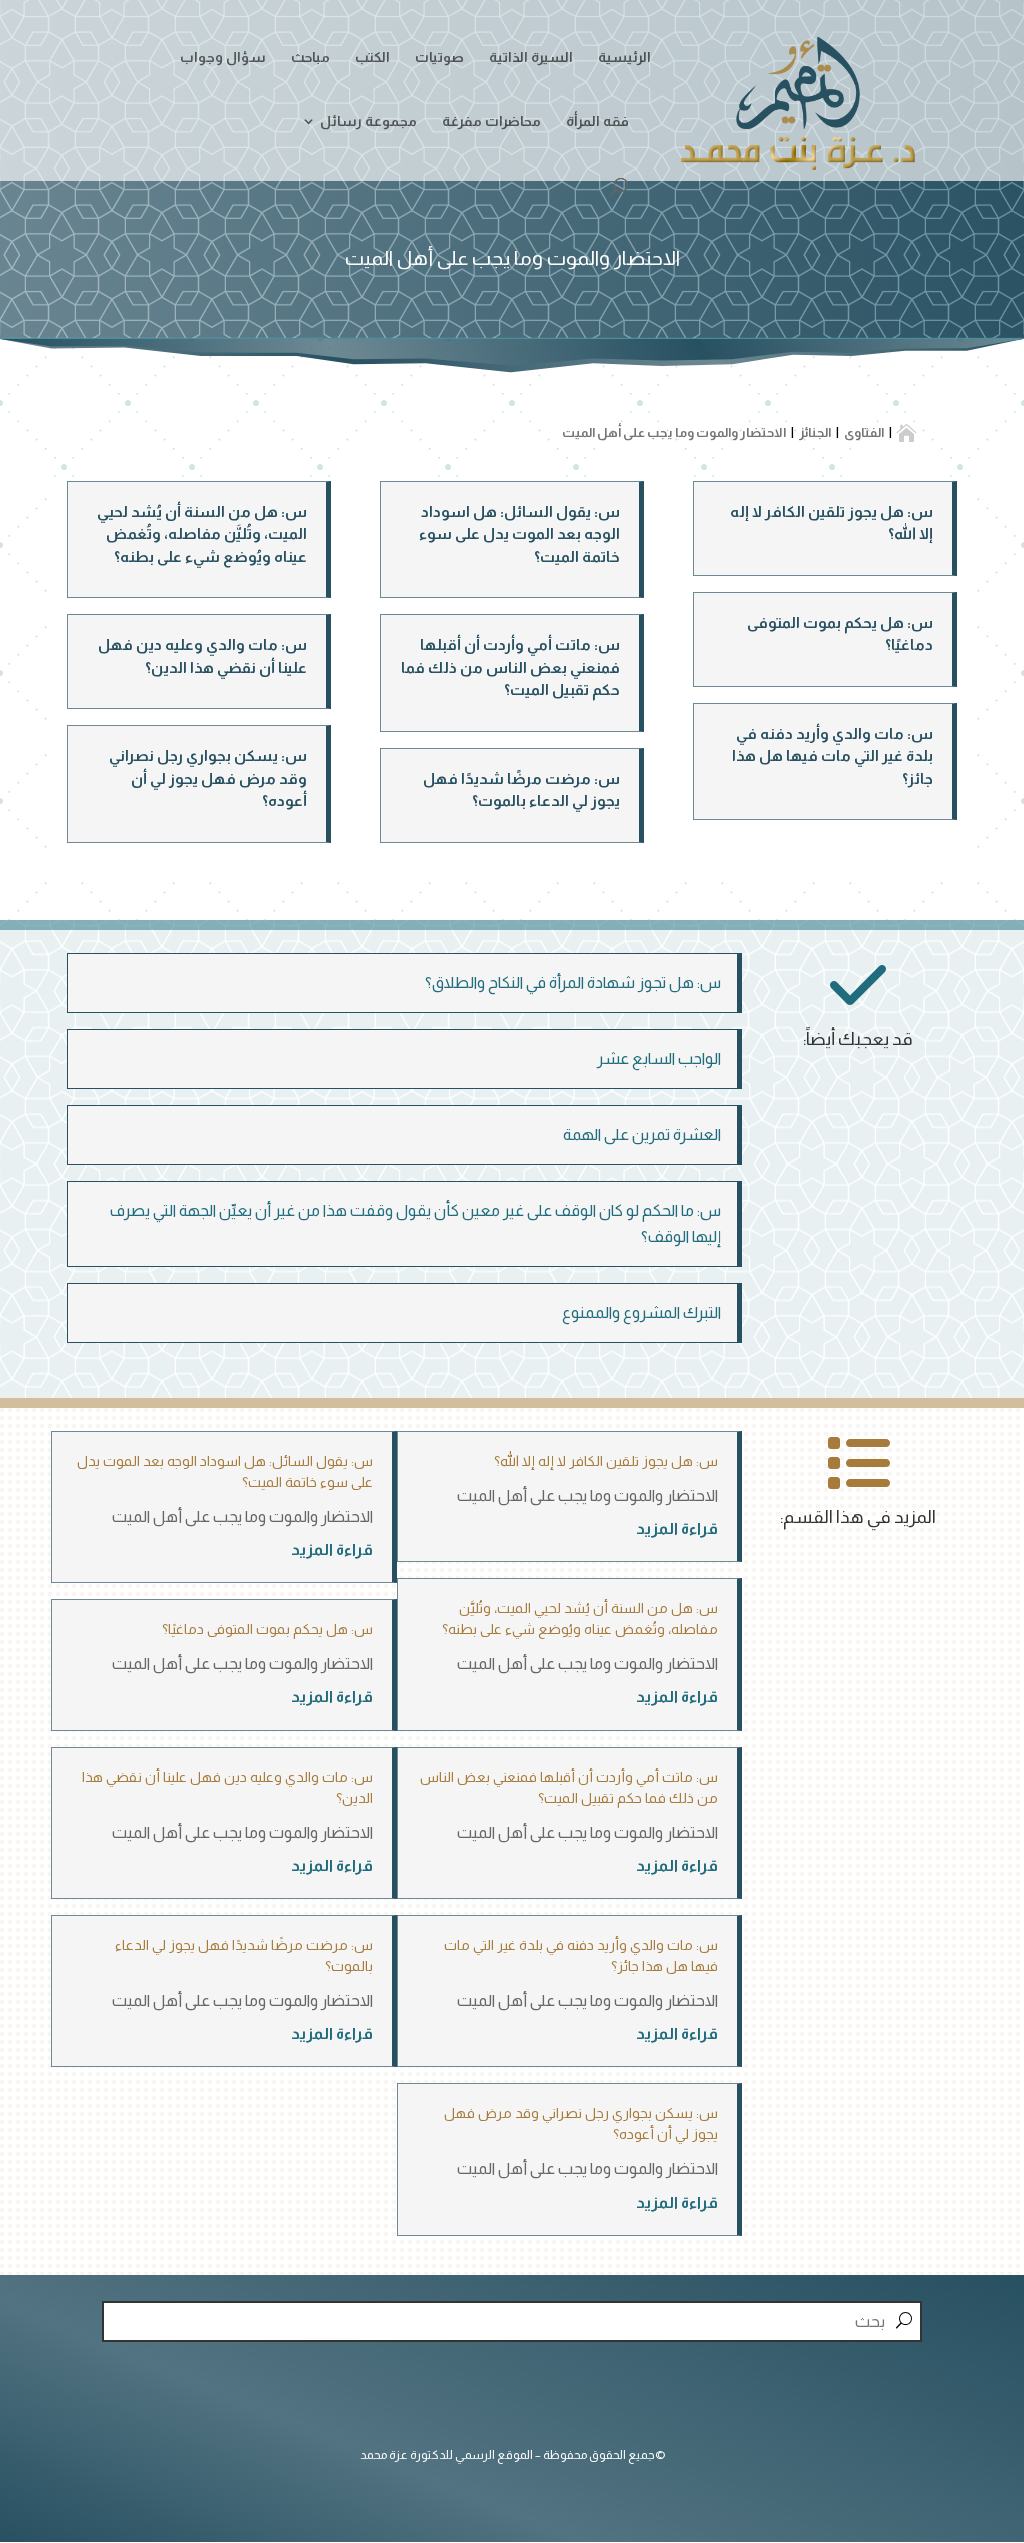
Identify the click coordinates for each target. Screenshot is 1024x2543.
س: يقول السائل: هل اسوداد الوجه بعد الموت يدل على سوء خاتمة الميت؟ (519, 534)
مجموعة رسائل (368, 121)
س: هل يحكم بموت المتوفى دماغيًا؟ (267, 1629)
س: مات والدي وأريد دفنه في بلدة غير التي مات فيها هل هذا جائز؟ (832, 756)
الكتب (372, 57)
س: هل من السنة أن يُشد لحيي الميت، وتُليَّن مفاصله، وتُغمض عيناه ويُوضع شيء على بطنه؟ (202, 534)
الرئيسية (624, 57)
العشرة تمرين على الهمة (642, 1134)
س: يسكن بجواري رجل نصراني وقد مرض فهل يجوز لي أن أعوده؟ (208, 778)
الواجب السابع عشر (659, 1058)
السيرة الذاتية (531, 57)
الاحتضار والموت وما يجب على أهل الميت (587, 1495)
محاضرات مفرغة (491, 121)
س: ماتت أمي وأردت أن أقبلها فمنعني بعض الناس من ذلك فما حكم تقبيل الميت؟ (510, 667)
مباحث (310, 57)
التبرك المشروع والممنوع (641, 1312)
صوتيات (439, 57)
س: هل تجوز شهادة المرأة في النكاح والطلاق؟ (573, 982)
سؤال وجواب (223, 57)
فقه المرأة (597, 121)
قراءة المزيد (677, 1528)
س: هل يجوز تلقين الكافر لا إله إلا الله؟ (606, 1461)
